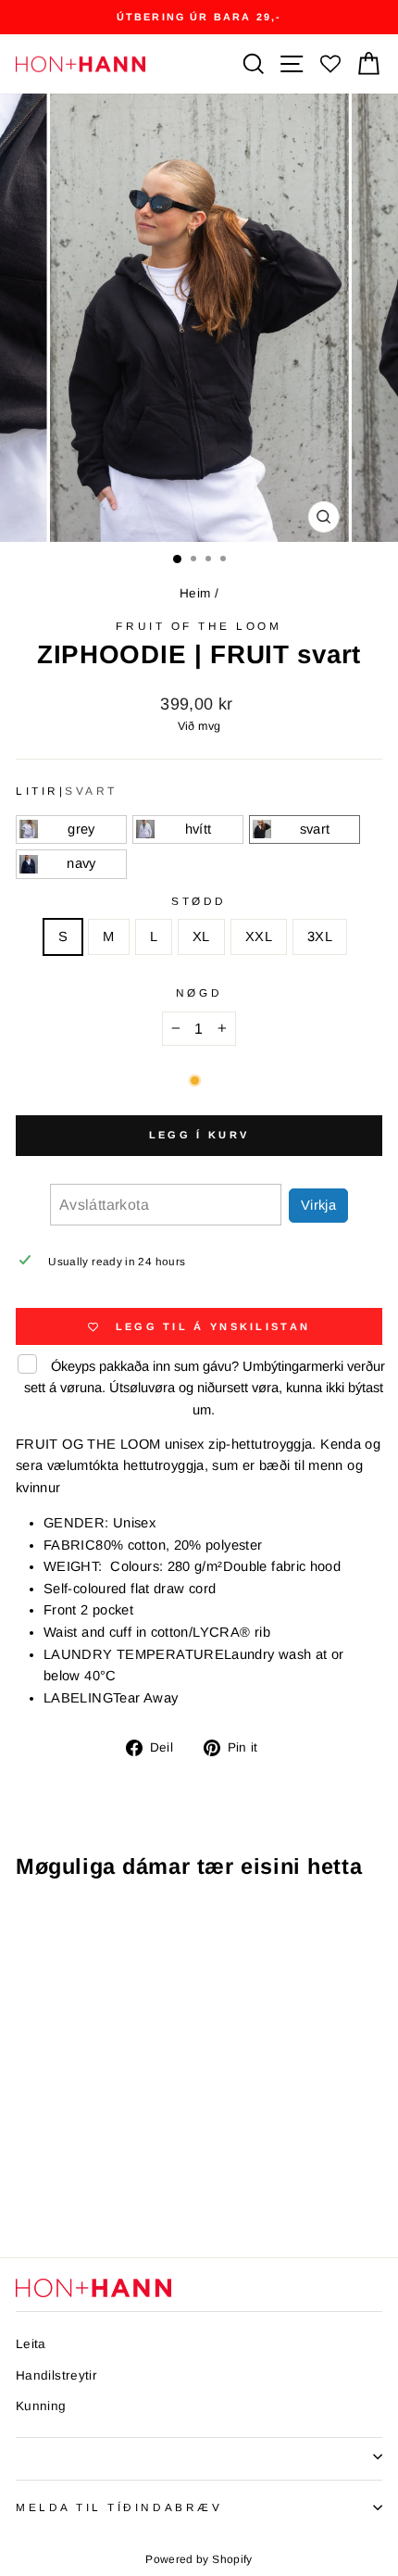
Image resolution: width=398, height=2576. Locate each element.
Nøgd (199, 993)
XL (201, 936)
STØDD (199, 901)
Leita (31, 2344)
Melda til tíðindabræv (119, 2507)
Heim (195, 593)
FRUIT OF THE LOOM (199, 626)
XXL (259, 936)
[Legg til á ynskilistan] (132, 1929)
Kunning (41, 2406)
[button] (71, 830)
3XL (320, 936)
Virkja (318, 1205)
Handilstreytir (56, 2375)
